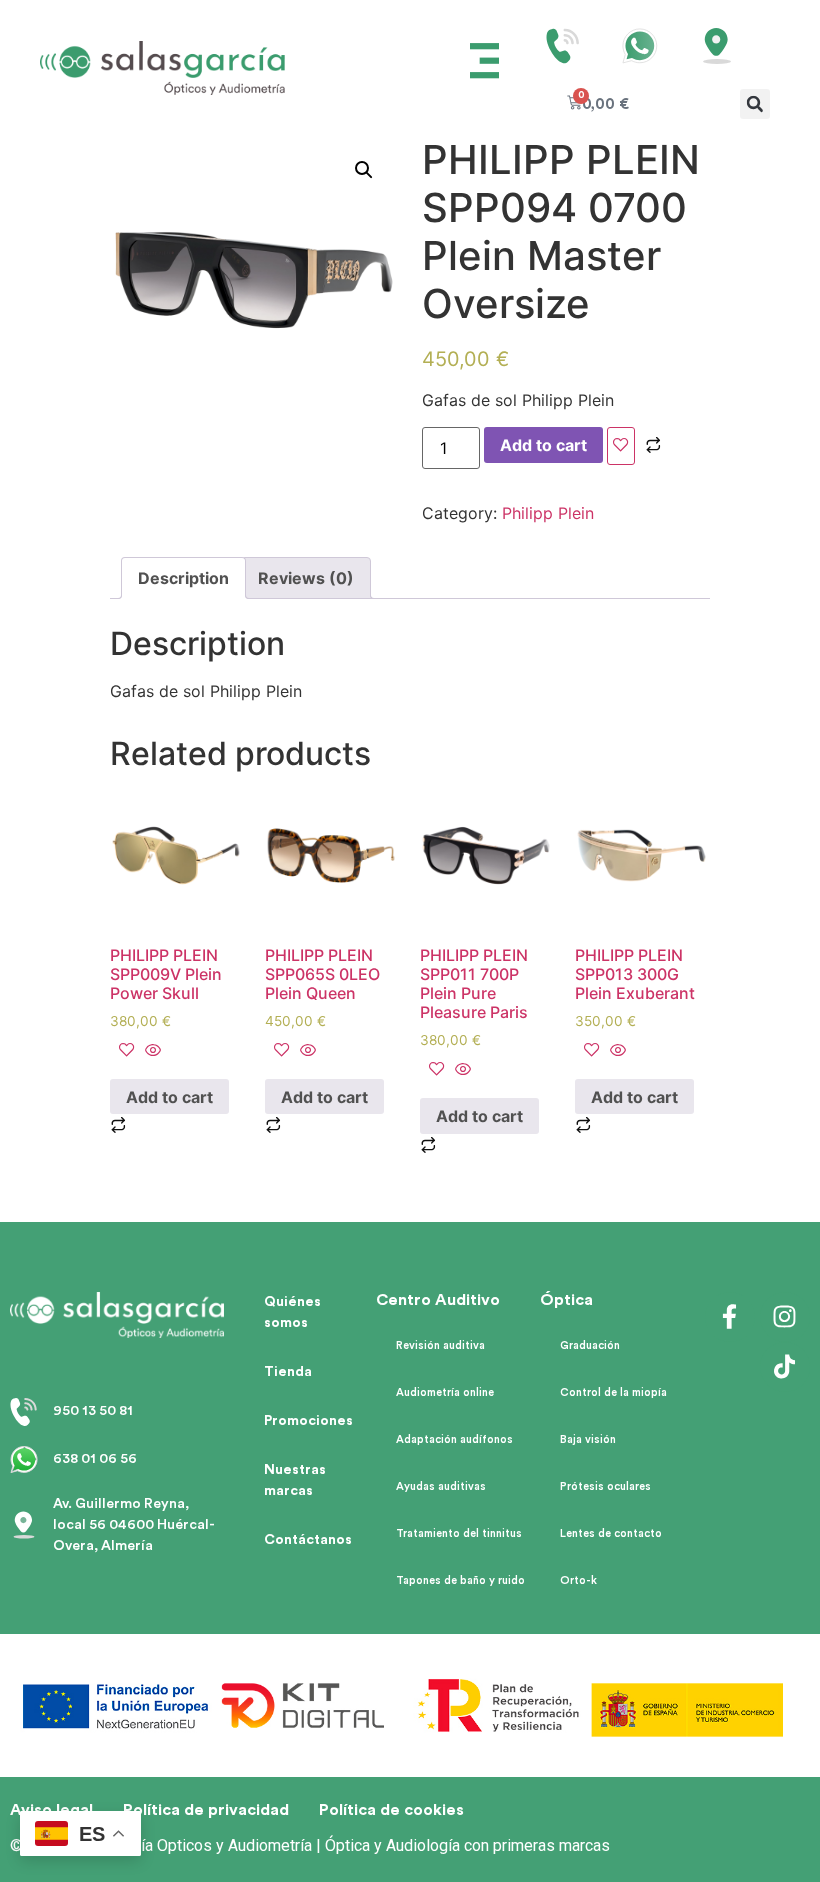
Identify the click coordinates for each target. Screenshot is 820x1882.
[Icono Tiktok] (785, 1367)
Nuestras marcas (295, 1480)
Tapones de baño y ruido (460, 1580)
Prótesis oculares (605, 1486)
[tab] (183, 578)
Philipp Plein (548, 513)
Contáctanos (308, 1540)
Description (183, 578)
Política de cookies (391, 1810)
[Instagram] (785, 1317)
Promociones (308, 1421)
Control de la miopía (613, 1392)
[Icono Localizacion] (717, 46)
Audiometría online (445, 1392)
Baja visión (588, 1439)
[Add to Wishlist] (621, 446)
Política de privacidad (206, 1810)
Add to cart (543, 445)
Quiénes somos (292, 1312)
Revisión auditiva (440, 1345)
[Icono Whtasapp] (640, 46)
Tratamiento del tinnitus (459, 1533)
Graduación (590, 1345)
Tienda (288, 1372)
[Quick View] (150, 1051)
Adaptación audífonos (454, 1439)
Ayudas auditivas (441, 1486)
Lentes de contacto (611, 1533)
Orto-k (578, 1580)
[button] (485, 63)
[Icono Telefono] (563, 46)
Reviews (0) (306, 578)
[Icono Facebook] (730, 1317)
